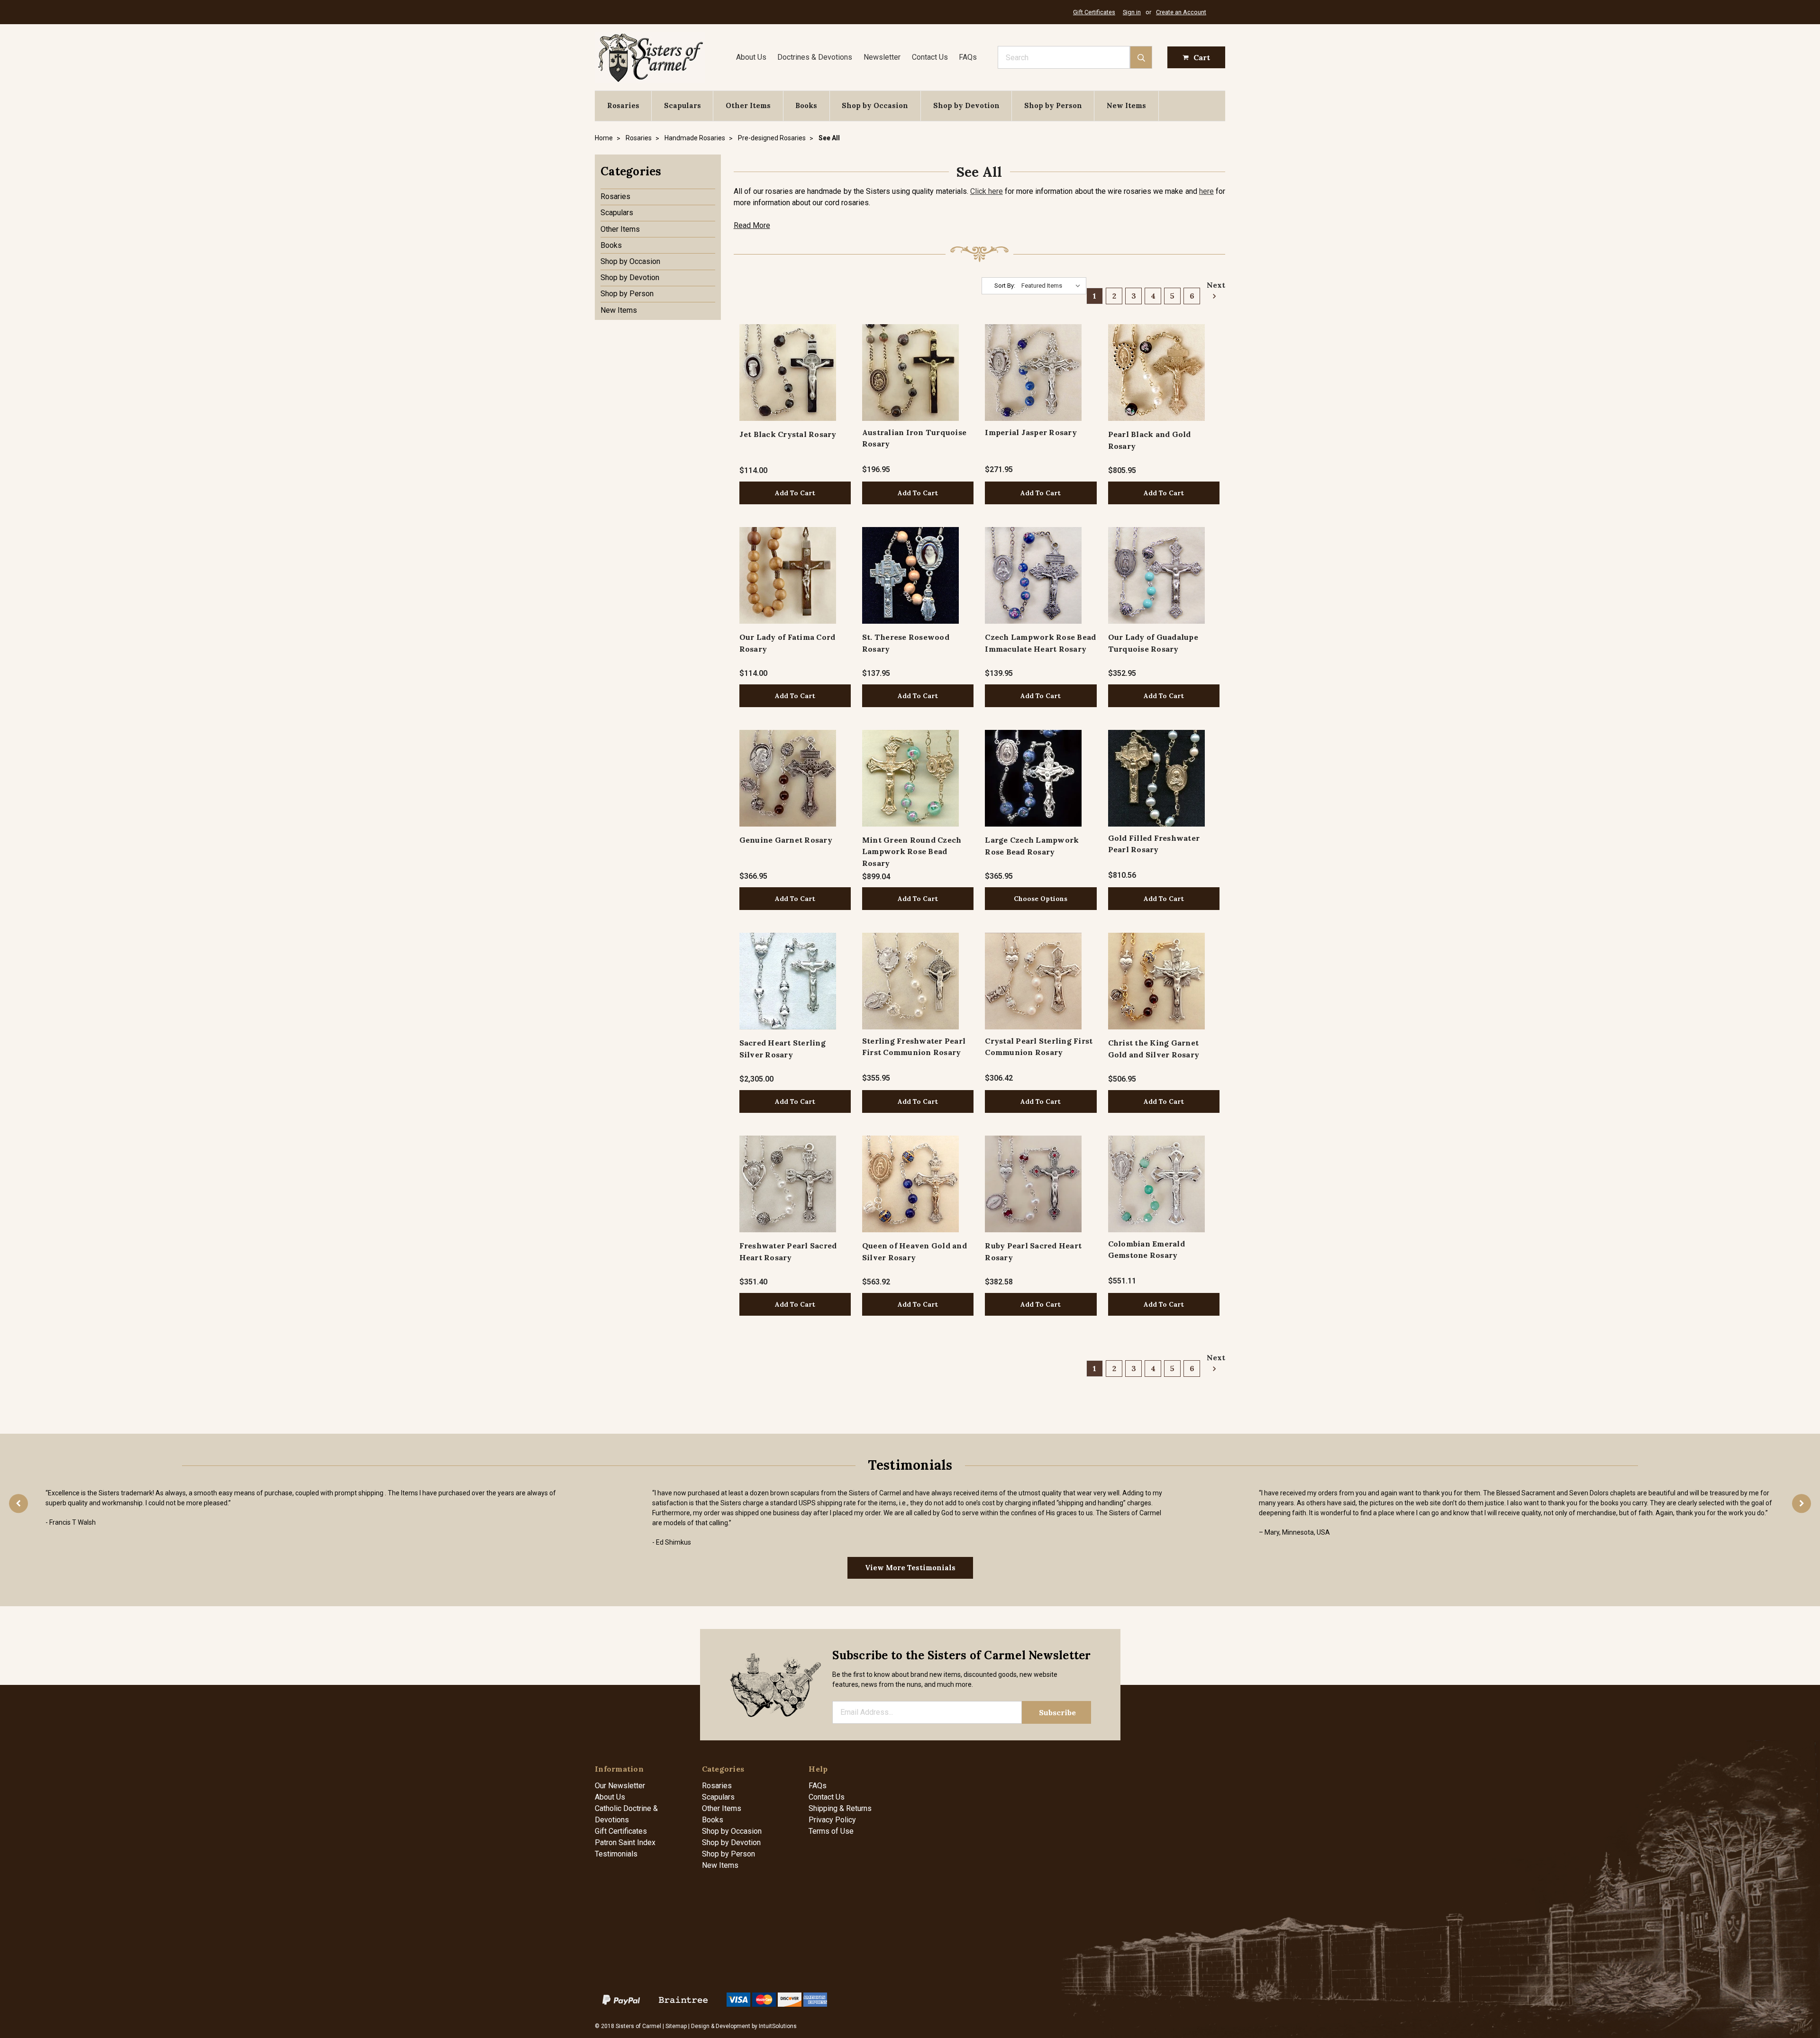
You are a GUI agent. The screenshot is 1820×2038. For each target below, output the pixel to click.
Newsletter (882, 57)
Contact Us (930, 57)
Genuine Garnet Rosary (786, 840)
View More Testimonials (910, 1568)
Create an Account (1181, 12)
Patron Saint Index (625, 1842)
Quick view (787, 372)
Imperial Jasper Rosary (1031, 432)
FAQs (968, 57)
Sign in (1132, 12)
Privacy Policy (832, 1820)
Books (806, 105)
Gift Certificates (1094, 12)
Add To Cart (795, 493)
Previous (18, 1503)
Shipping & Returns (840, 1808)
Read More (752, 225)
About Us (751, 57)
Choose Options (1041, 899)
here (1206, 191)
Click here (987, 191)
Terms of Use (831, 1831)
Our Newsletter (620, 1786)
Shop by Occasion (875, 105)
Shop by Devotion (966, 105)
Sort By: (1005, 286)
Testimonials (616, 1854)
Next (1213, 285)
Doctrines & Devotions (815, 57)
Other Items (748, 105)
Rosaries (623, 105)
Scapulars (682, 105)
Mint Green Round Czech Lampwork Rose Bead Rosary (912, 851)
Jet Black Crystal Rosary (788, 434)
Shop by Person (1053, 105)
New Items (1126, 105)
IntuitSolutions (778, 2026)
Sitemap (676, 2026)
